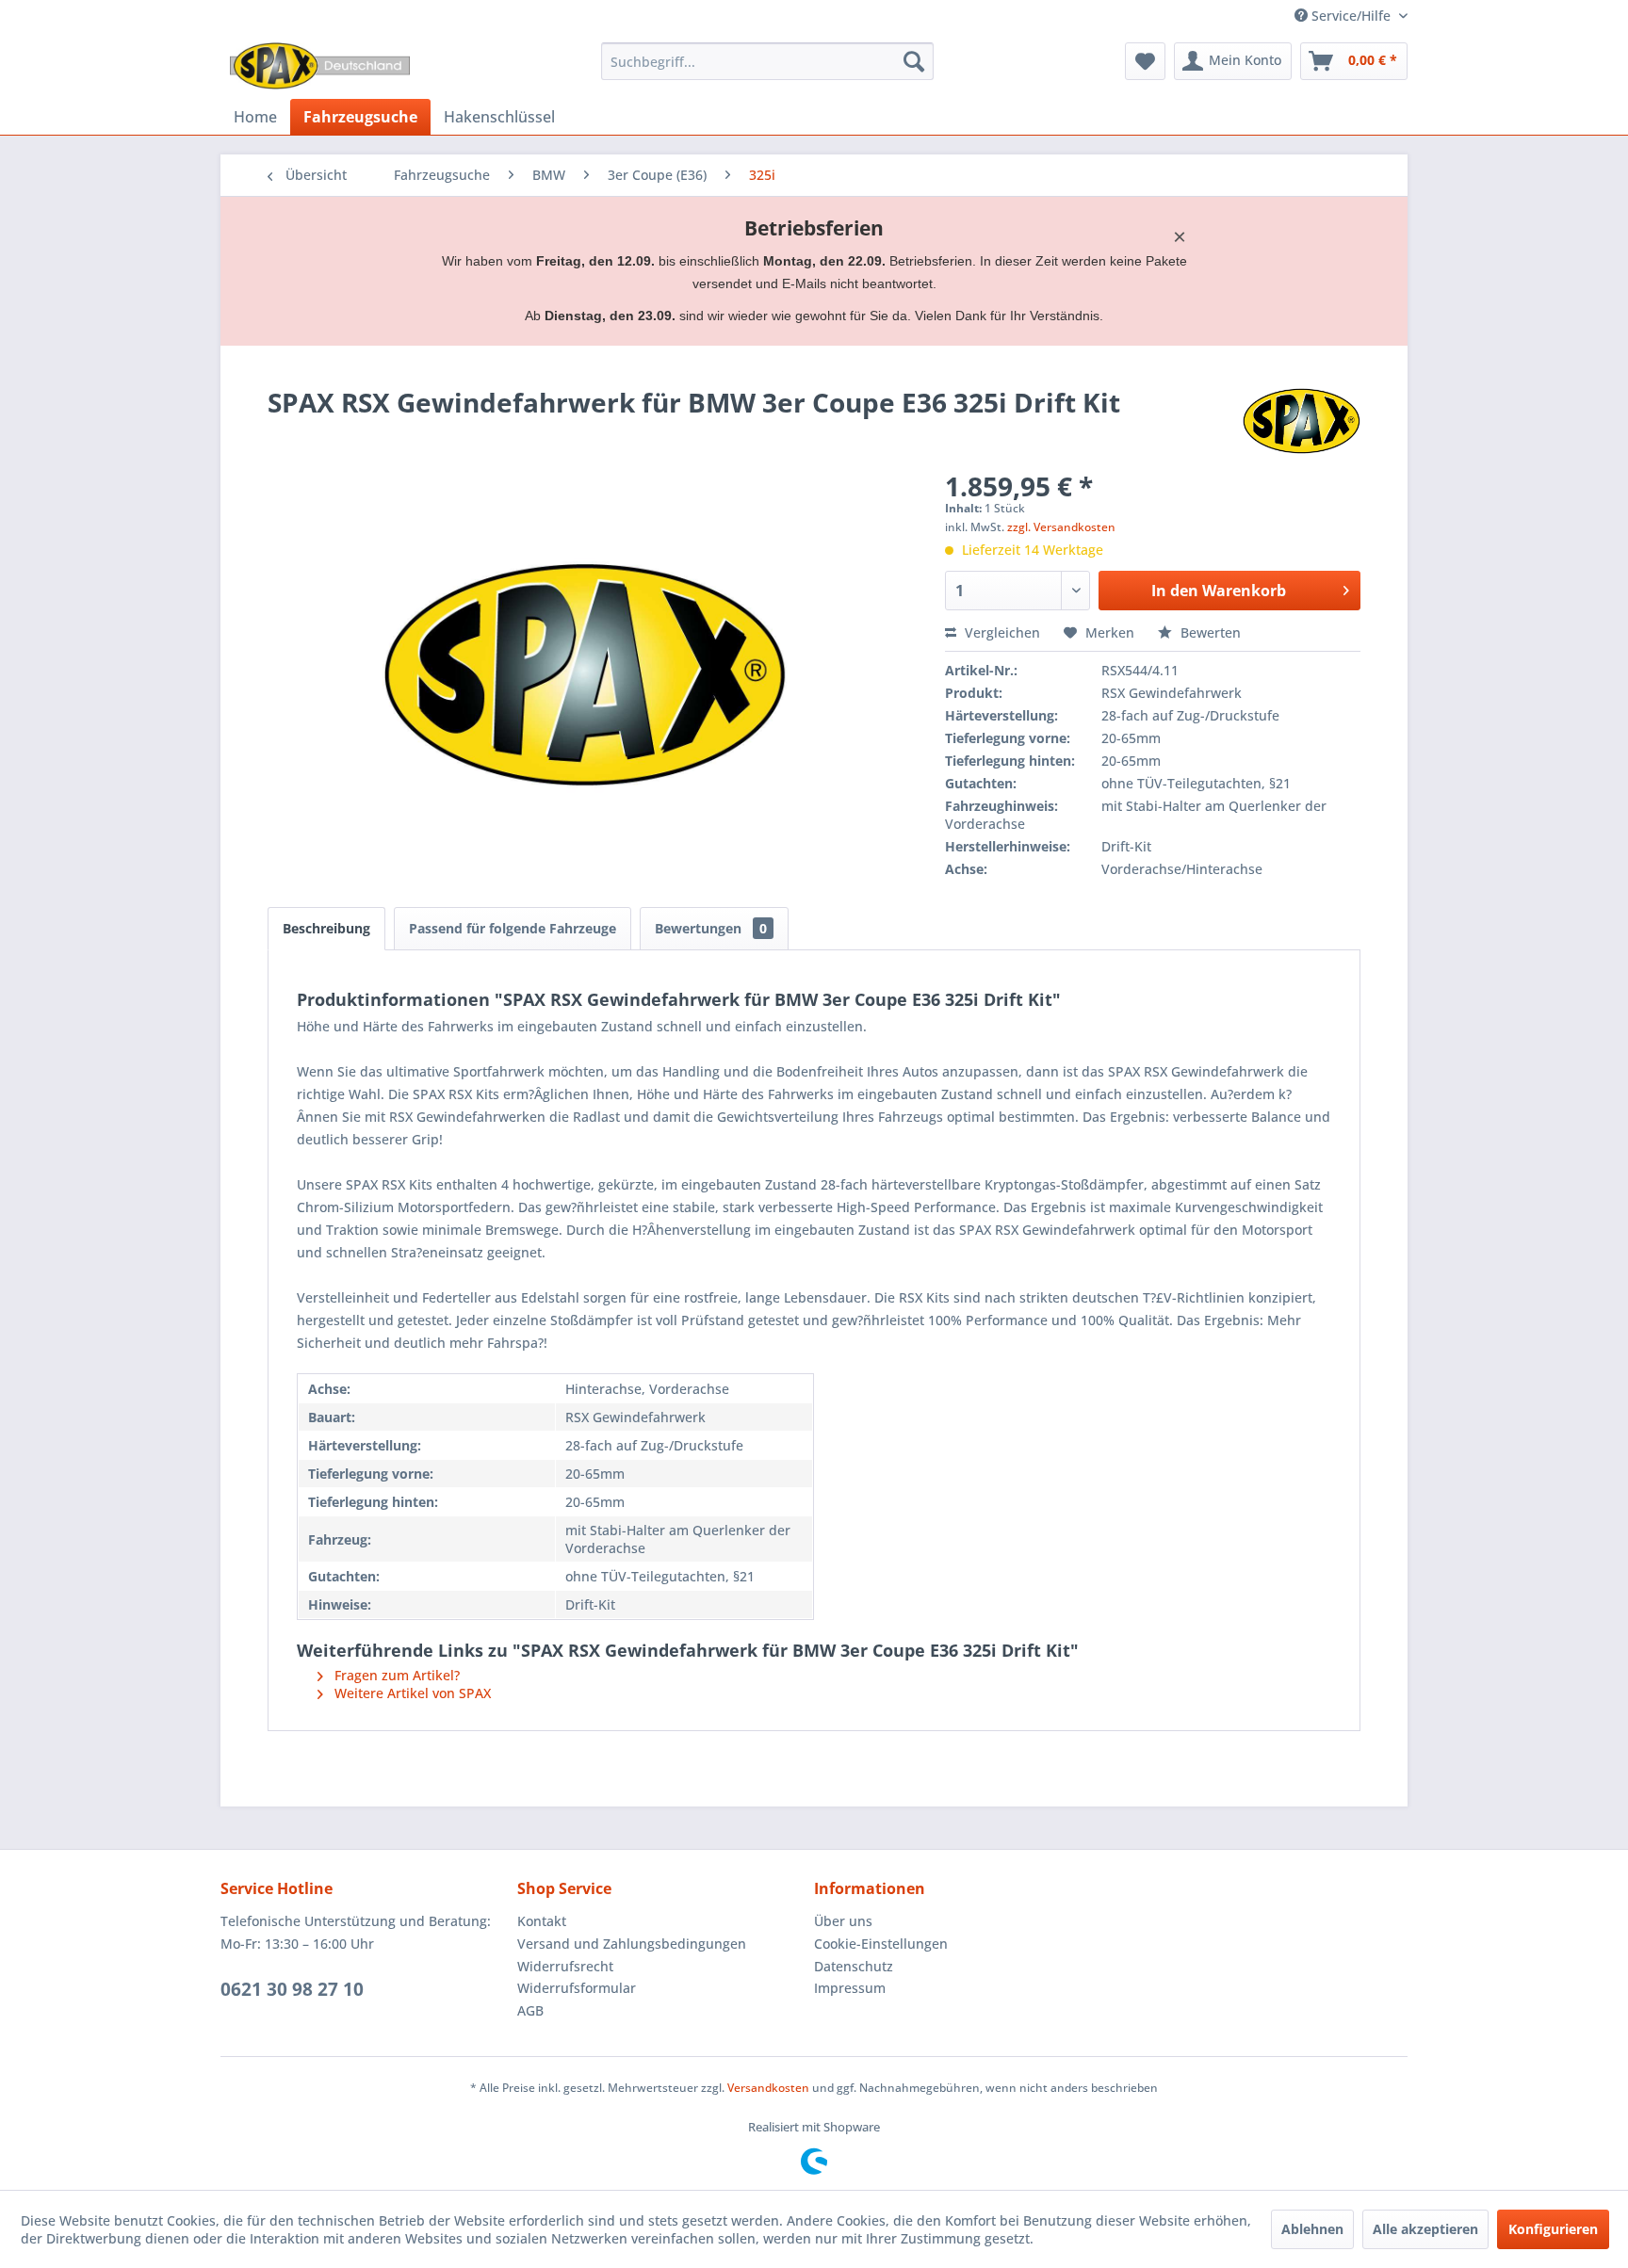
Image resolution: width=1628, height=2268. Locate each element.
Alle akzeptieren (1425, 2229)
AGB (530, 2010)
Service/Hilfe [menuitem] (1351, 16)
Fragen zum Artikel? (395, 1675)
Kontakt (542, 1921)
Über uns (843, 1921)
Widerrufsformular (577, 1988)
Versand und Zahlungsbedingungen (632, 1944)
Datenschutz (854, 1966)
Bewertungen (711, 928)
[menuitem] (767, 61)
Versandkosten (768, 2088)
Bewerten (1209, 632)
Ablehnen (1312, 2229)
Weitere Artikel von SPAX (411, 1693)
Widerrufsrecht (565, 1966)
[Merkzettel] (1145, 61)
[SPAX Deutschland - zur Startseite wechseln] (320, 66)
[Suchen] (914, 61)
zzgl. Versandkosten (1061, 527)
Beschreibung (326, 928)
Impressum (850, 1988)
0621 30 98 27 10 (292, 1989)
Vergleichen (1001, 632)
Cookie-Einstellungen (881, 1944)
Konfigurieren (1553, 2229)
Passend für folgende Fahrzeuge (513, 928)
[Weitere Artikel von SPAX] (1302, 421)
